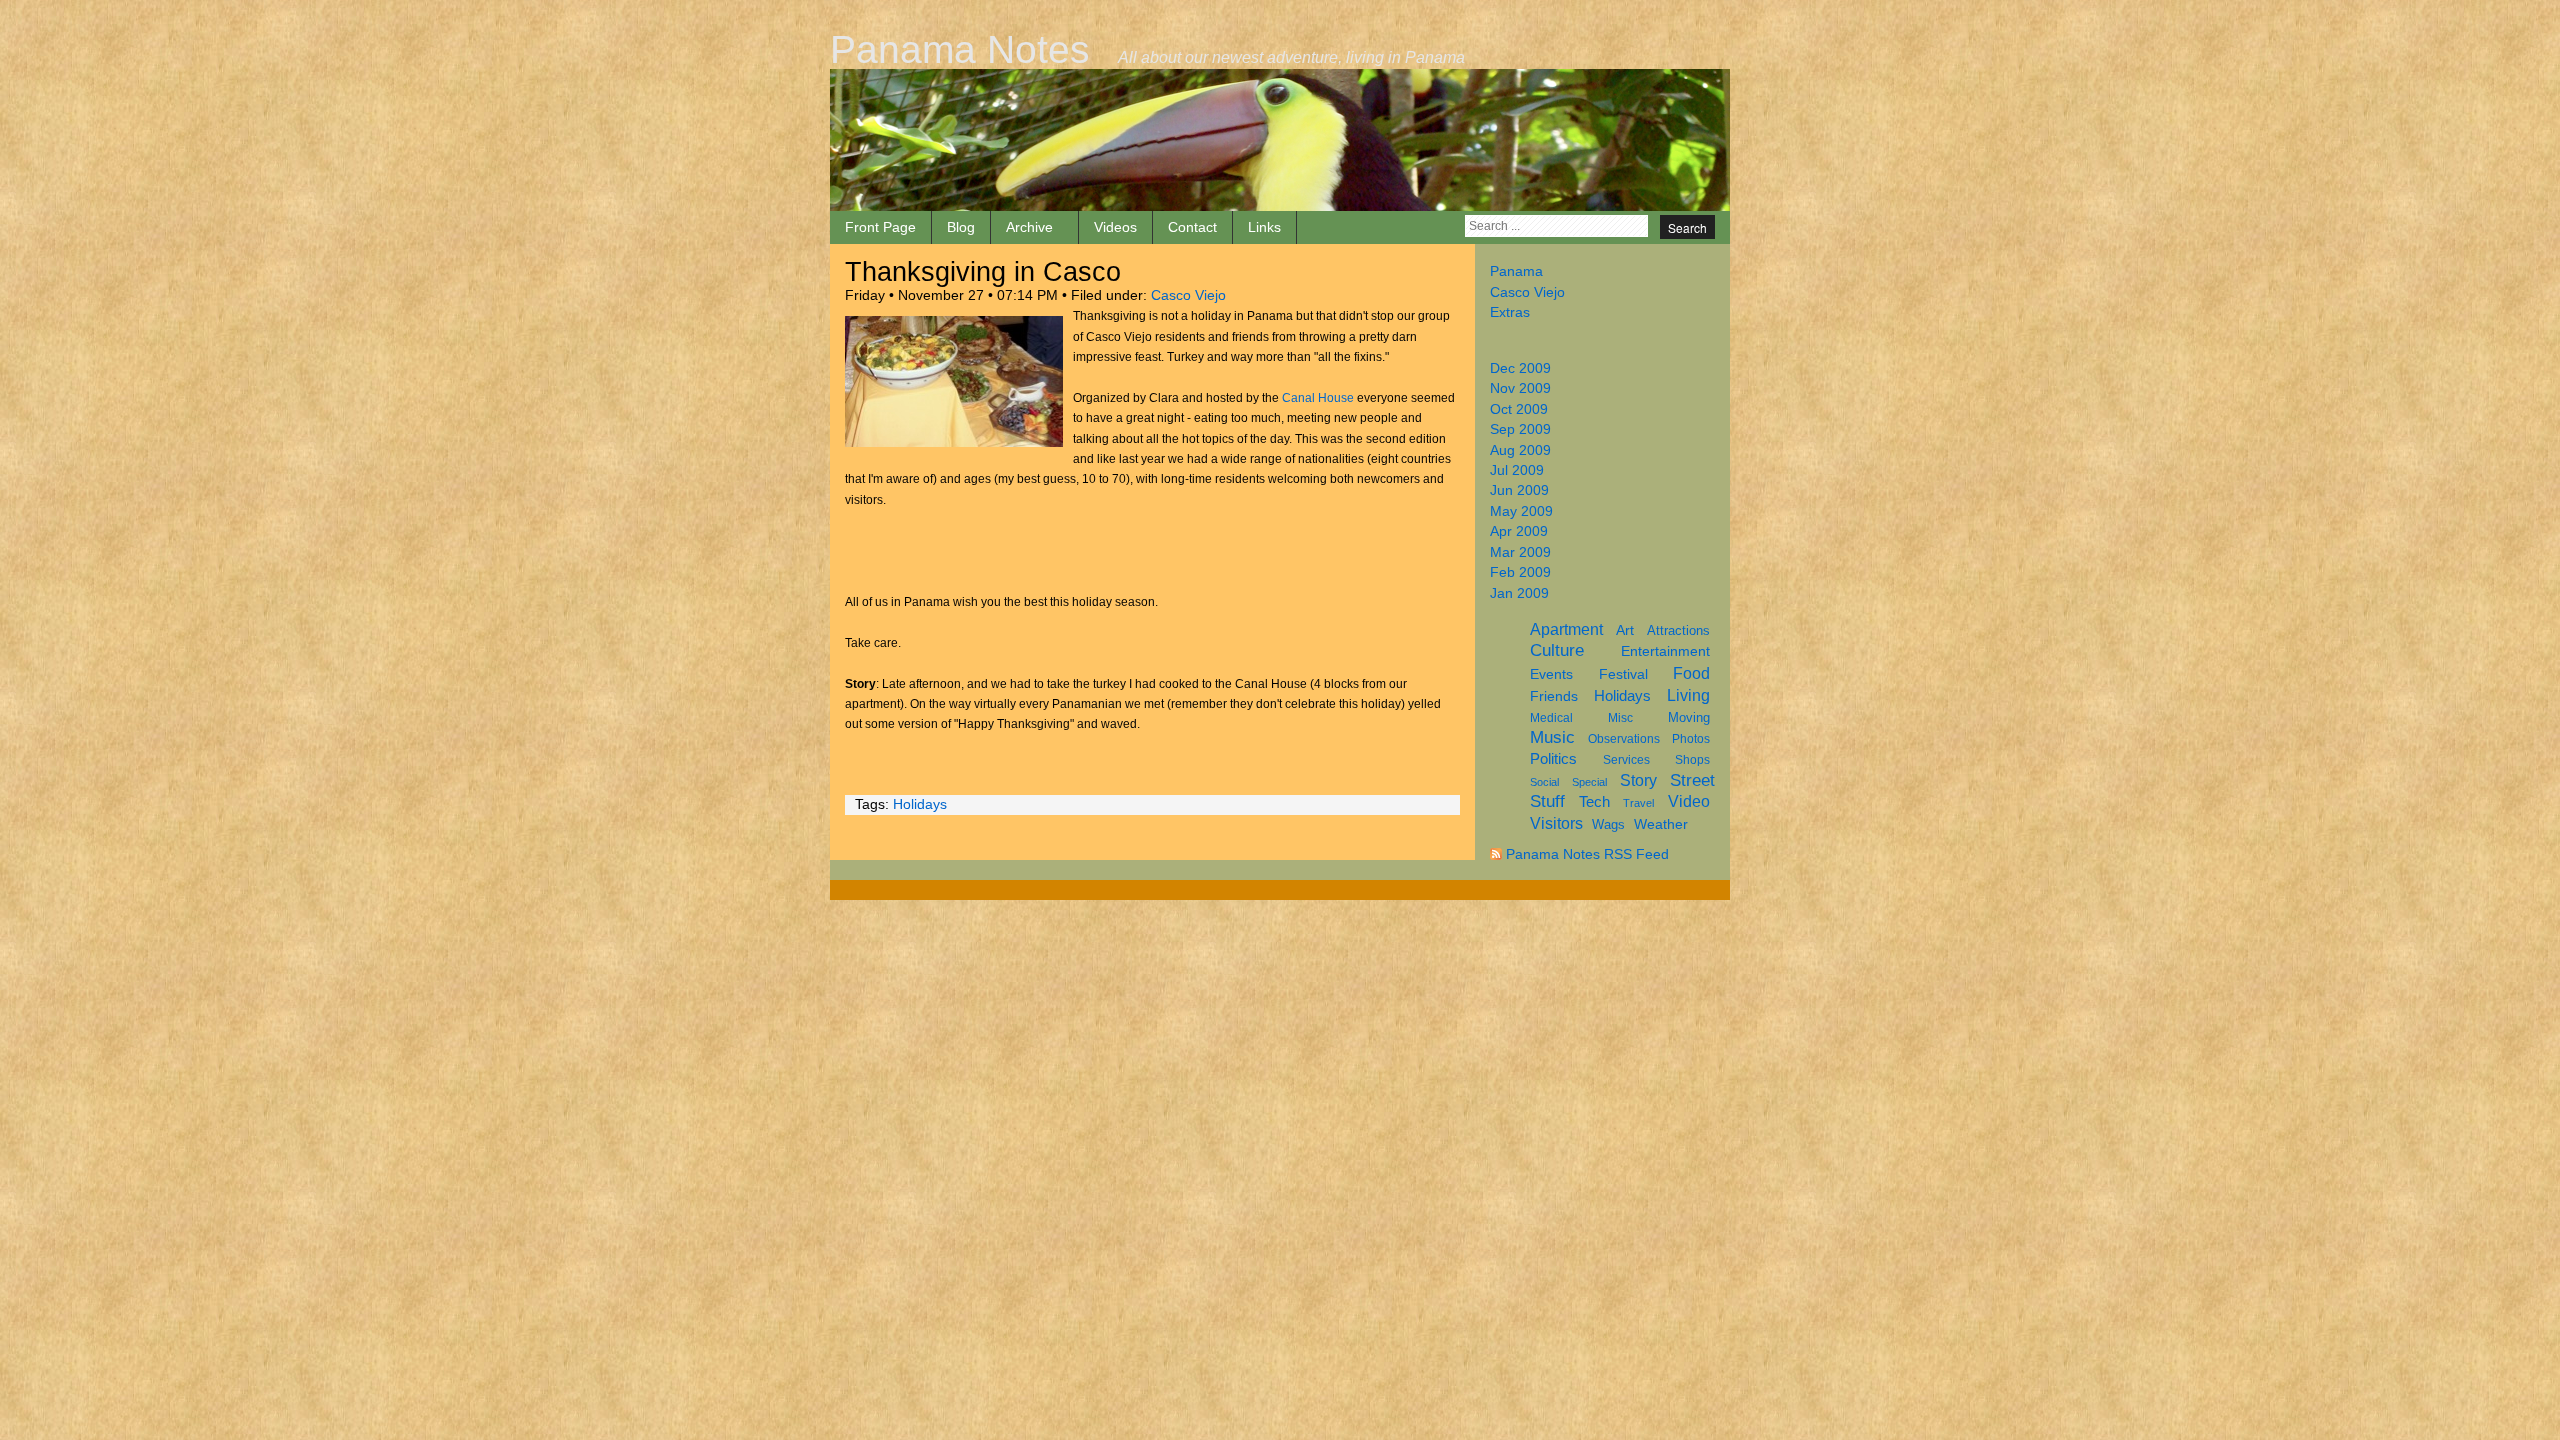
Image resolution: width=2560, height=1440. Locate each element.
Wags (1608, 824)
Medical (1551, 718)
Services (1626, 760)
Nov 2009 (1520, 388)
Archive (1029, 227)
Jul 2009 (1517, 470)
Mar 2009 (1520, 552)
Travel (1638, 803)
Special (1589, 782)
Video (1689, 801)
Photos (1691, 739)
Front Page (880, 227)
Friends (1554, 696)
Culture (1557, 650)
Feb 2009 (1520, 572)
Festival (1623, 674)
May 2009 (1521, 511)
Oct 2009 (1519, 409)
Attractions (1678, 630)
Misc (1620, 718)
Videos (1115, 227)
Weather (1661, 824)
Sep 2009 (1520, 429)
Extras (1510, 312)
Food (1691, 673)
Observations (1624, 739)
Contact (1192, 227)
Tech (1594, 801)
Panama (1516, 271)
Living (1688, 695)
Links (1264, 227)
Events (1551, 674)
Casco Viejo (1527, 292)
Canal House (1318, 398)
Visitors (1556, 823)
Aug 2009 (1520, 450)
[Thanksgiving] (954, 442)
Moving (1689, 717)
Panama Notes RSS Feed (1587, 854)
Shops (1692, 760)
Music (1552, 737)
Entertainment (1665, 651)
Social (1544, 782)
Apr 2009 (1519, 531)
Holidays (1622, 695)
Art (1625, 630)
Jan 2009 (1519, 593)
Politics (1553, 758)
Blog (961, 227)
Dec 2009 (1520, 368)
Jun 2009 (1519, 490)
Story (1638, 780)
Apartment (1566, 629)
